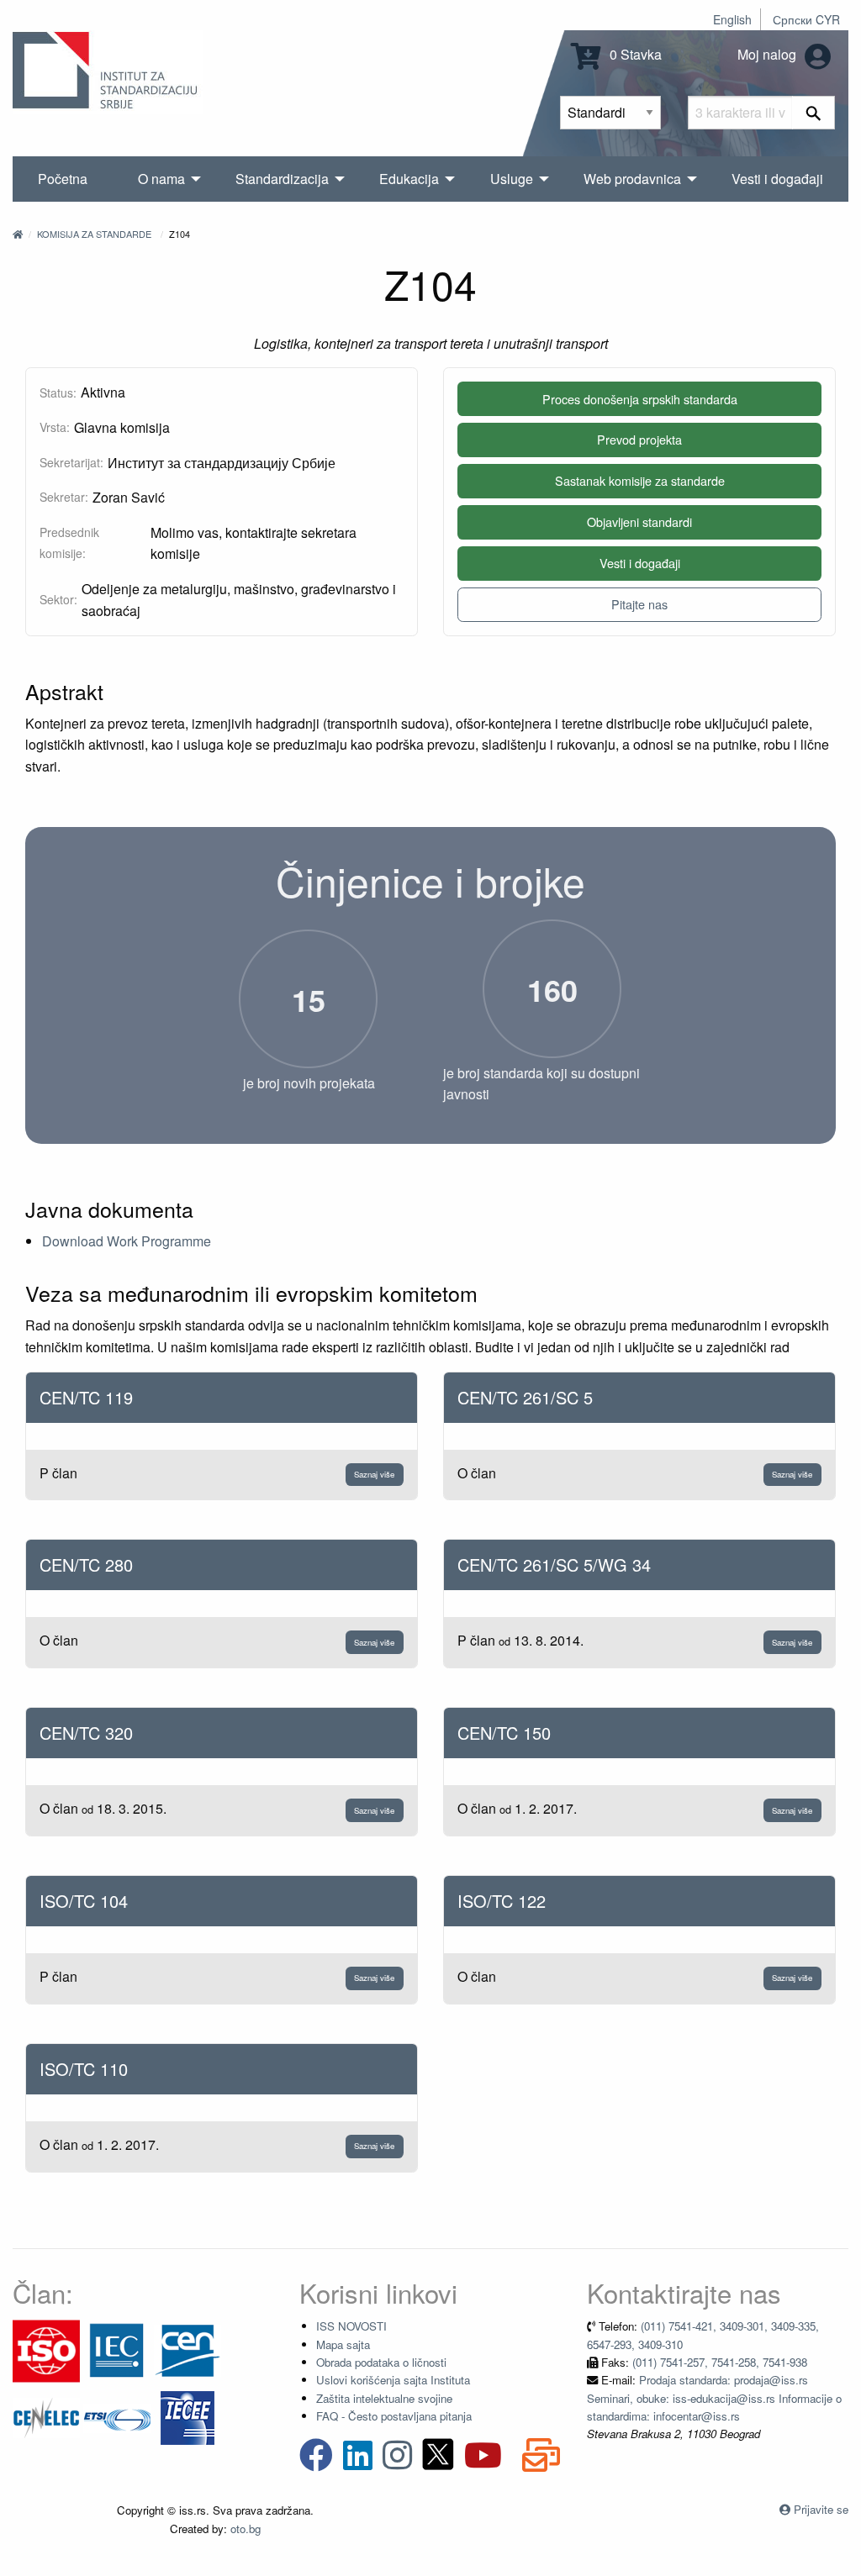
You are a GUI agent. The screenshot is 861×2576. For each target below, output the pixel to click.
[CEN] (188, 2349)
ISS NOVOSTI (351, 2326)
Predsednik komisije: (69, 543)
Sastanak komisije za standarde (640, 480)
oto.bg (246, 2529)
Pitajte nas (639, 604)
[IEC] (117, 2349)
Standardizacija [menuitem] (282, 179)
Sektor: (58, 599)
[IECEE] (188, 2417)
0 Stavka (634, 54)
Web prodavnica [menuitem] (632, 179)
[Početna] (18, 234)
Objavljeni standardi (639, 522)
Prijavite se (821, 2509)
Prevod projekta (639, 439)
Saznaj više (374, 1474)
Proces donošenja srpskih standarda (640, 399)
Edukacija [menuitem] (409, 179)
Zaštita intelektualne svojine (384, 2398)
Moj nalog (769, 54)
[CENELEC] (46, 2417)
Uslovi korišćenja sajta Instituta (393, 2380)
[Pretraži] (813, 113)
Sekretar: (64, 497)
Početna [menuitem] (63, 179)
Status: (58, 392)
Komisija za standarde (94, 234)
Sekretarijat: (71, 462)
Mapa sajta (343, 2344)
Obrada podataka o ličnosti (381, 2362)
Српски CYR (806, 19)
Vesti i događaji (640, 563)
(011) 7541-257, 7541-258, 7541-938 (720, 2362)
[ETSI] (117, 2417)
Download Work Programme (127, 1241)
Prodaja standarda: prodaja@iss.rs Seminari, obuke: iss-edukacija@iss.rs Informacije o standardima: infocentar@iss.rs (714, 2398)
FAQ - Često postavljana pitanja (394, 2416)
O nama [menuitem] (161, 179)
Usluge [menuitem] (512, 179)
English (732, 19)
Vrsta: (55, 427)
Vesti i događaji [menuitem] (777, 179)
